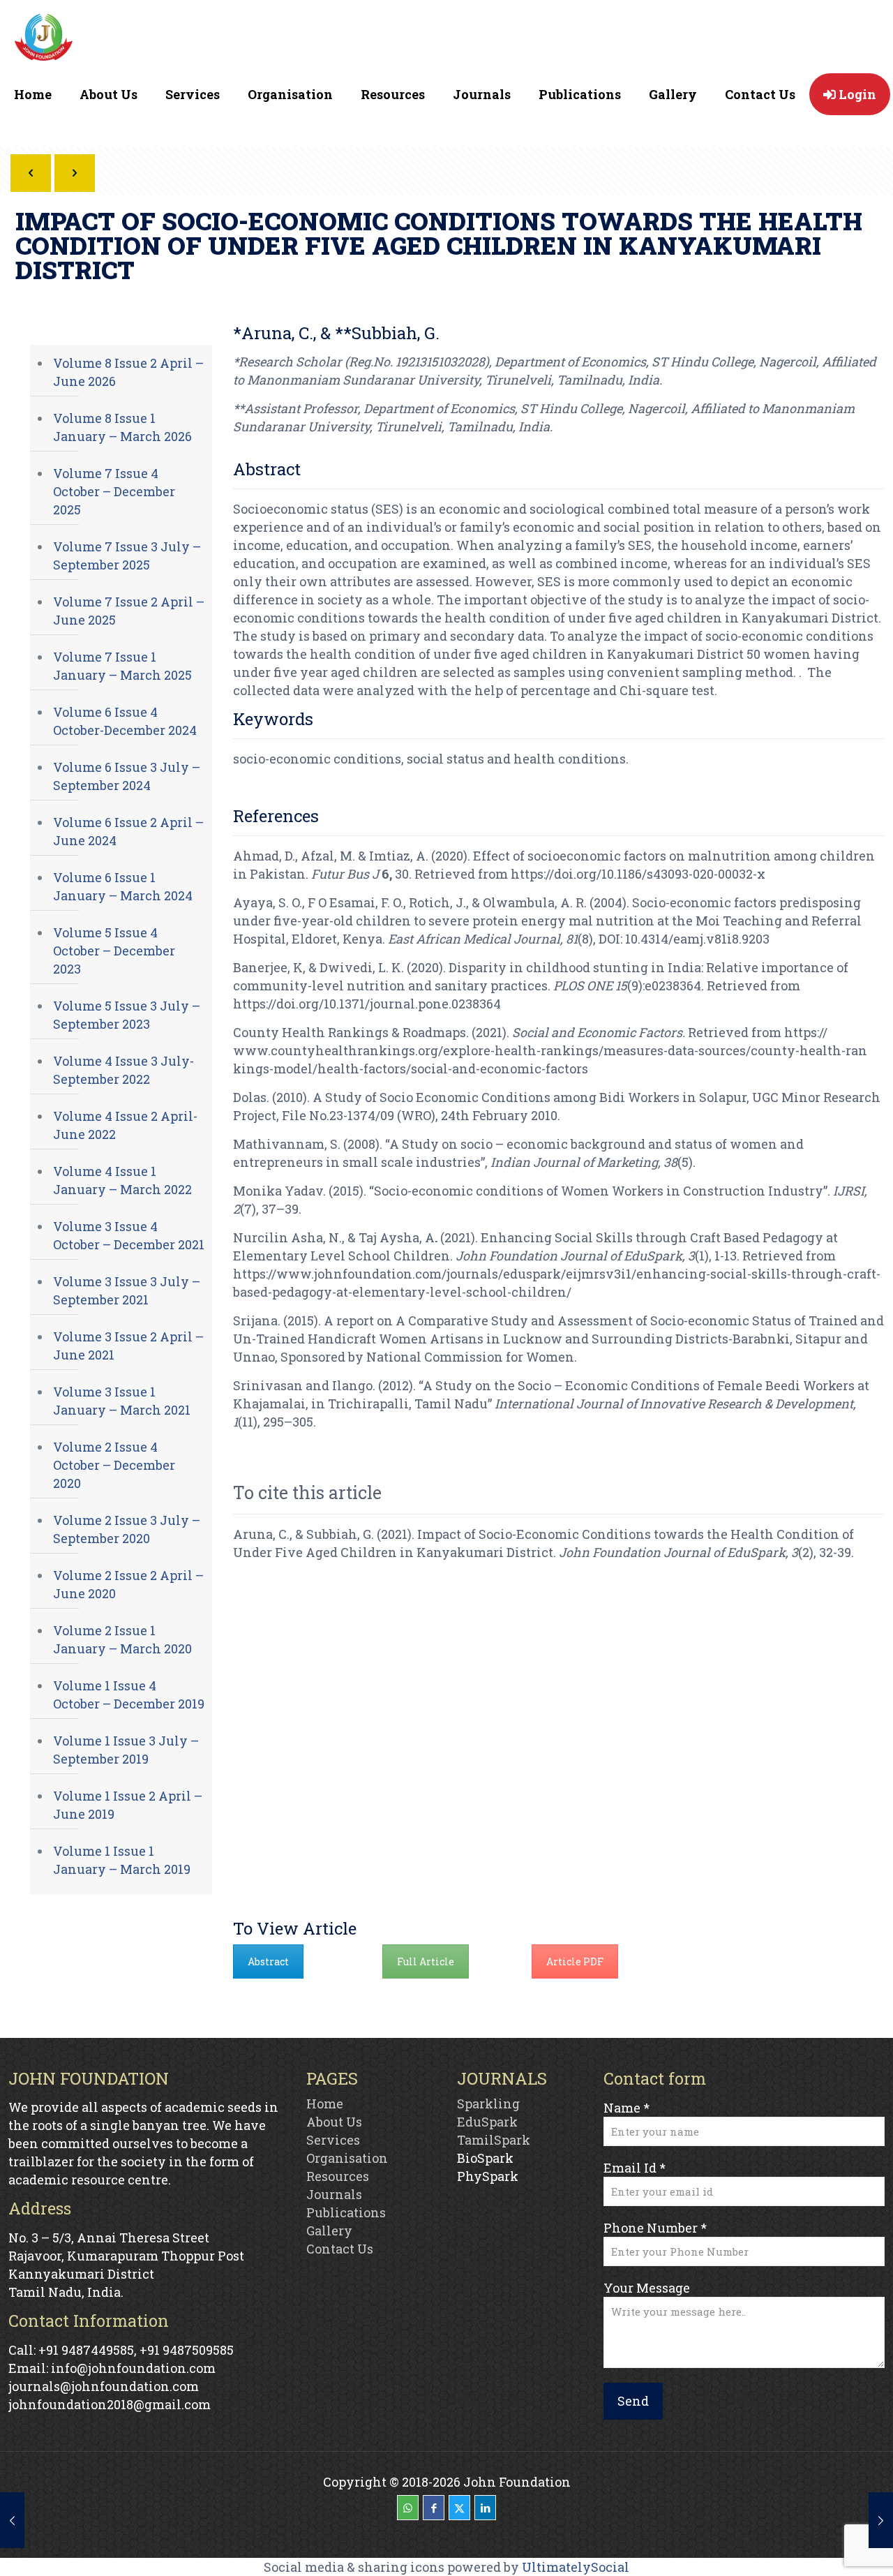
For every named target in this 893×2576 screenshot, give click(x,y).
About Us (334, 2122)
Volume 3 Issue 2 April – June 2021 (128, 1346)
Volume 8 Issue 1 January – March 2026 (122, 427)
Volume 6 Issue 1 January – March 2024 (123, 886)
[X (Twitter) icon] (459, 2508)
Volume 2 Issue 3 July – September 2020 (127, 1529)
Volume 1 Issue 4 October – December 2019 (129, 1695)
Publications (346, 2212)
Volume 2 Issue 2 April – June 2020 (128, 1584)
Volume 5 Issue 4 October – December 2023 (114, 951)
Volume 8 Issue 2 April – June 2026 (128, 372)
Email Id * (635, 2168)
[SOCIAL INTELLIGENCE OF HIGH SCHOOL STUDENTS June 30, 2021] (881, 2520)
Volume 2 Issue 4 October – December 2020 (114, 1465)
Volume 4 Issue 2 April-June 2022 (125, 1125)
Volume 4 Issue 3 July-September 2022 (123, 1070)
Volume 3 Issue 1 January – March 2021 (122, 1401)
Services (333, 2140)
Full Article (426, 1961)
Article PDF (575, 1961)
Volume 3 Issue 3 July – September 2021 (127, 1290)
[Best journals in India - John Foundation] (44, 40)
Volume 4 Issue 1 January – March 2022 (122, 1180)
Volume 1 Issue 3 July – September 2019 (126, 1750)
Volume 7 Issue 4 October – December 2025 (114, 491)
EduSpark (487, 2122)
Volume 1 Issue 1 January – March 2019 (122, 1860)
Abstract (268, 1961)
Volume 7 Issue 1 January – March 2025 (122, 666)
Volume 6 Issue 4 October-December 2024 (125, 721)
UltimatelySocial (576, 2567)
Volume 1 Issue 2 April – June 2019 (128, 1805)
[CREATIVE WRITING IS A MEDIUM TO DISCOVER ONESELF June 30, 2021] (12, 2520)
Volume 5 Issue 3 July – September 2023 (127, 1015)
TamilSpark (494, 2140)
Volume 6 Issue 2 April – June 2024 (128, 831)
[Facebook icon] (434, 2508)
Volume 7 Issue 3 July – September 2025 (127, 556)
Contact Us (340, 2249)
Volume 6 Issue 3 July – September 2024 (127, 776)
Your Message (647, 2288)
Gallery (329, 2231)
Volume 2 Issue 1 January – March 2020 (122, 1639)
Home (325, 2104)
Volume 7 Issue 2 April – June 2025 (129, 611)
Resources (338, 2176)
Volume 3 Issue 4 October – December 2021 (129, 1235)
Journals (334, 2194)
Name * (626, 2108)
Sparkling (488, 2104)
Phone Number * (655, 2228)
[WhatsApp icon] (408, 2508)
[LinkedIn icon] (485, 2508)
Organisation (347, 2158)
